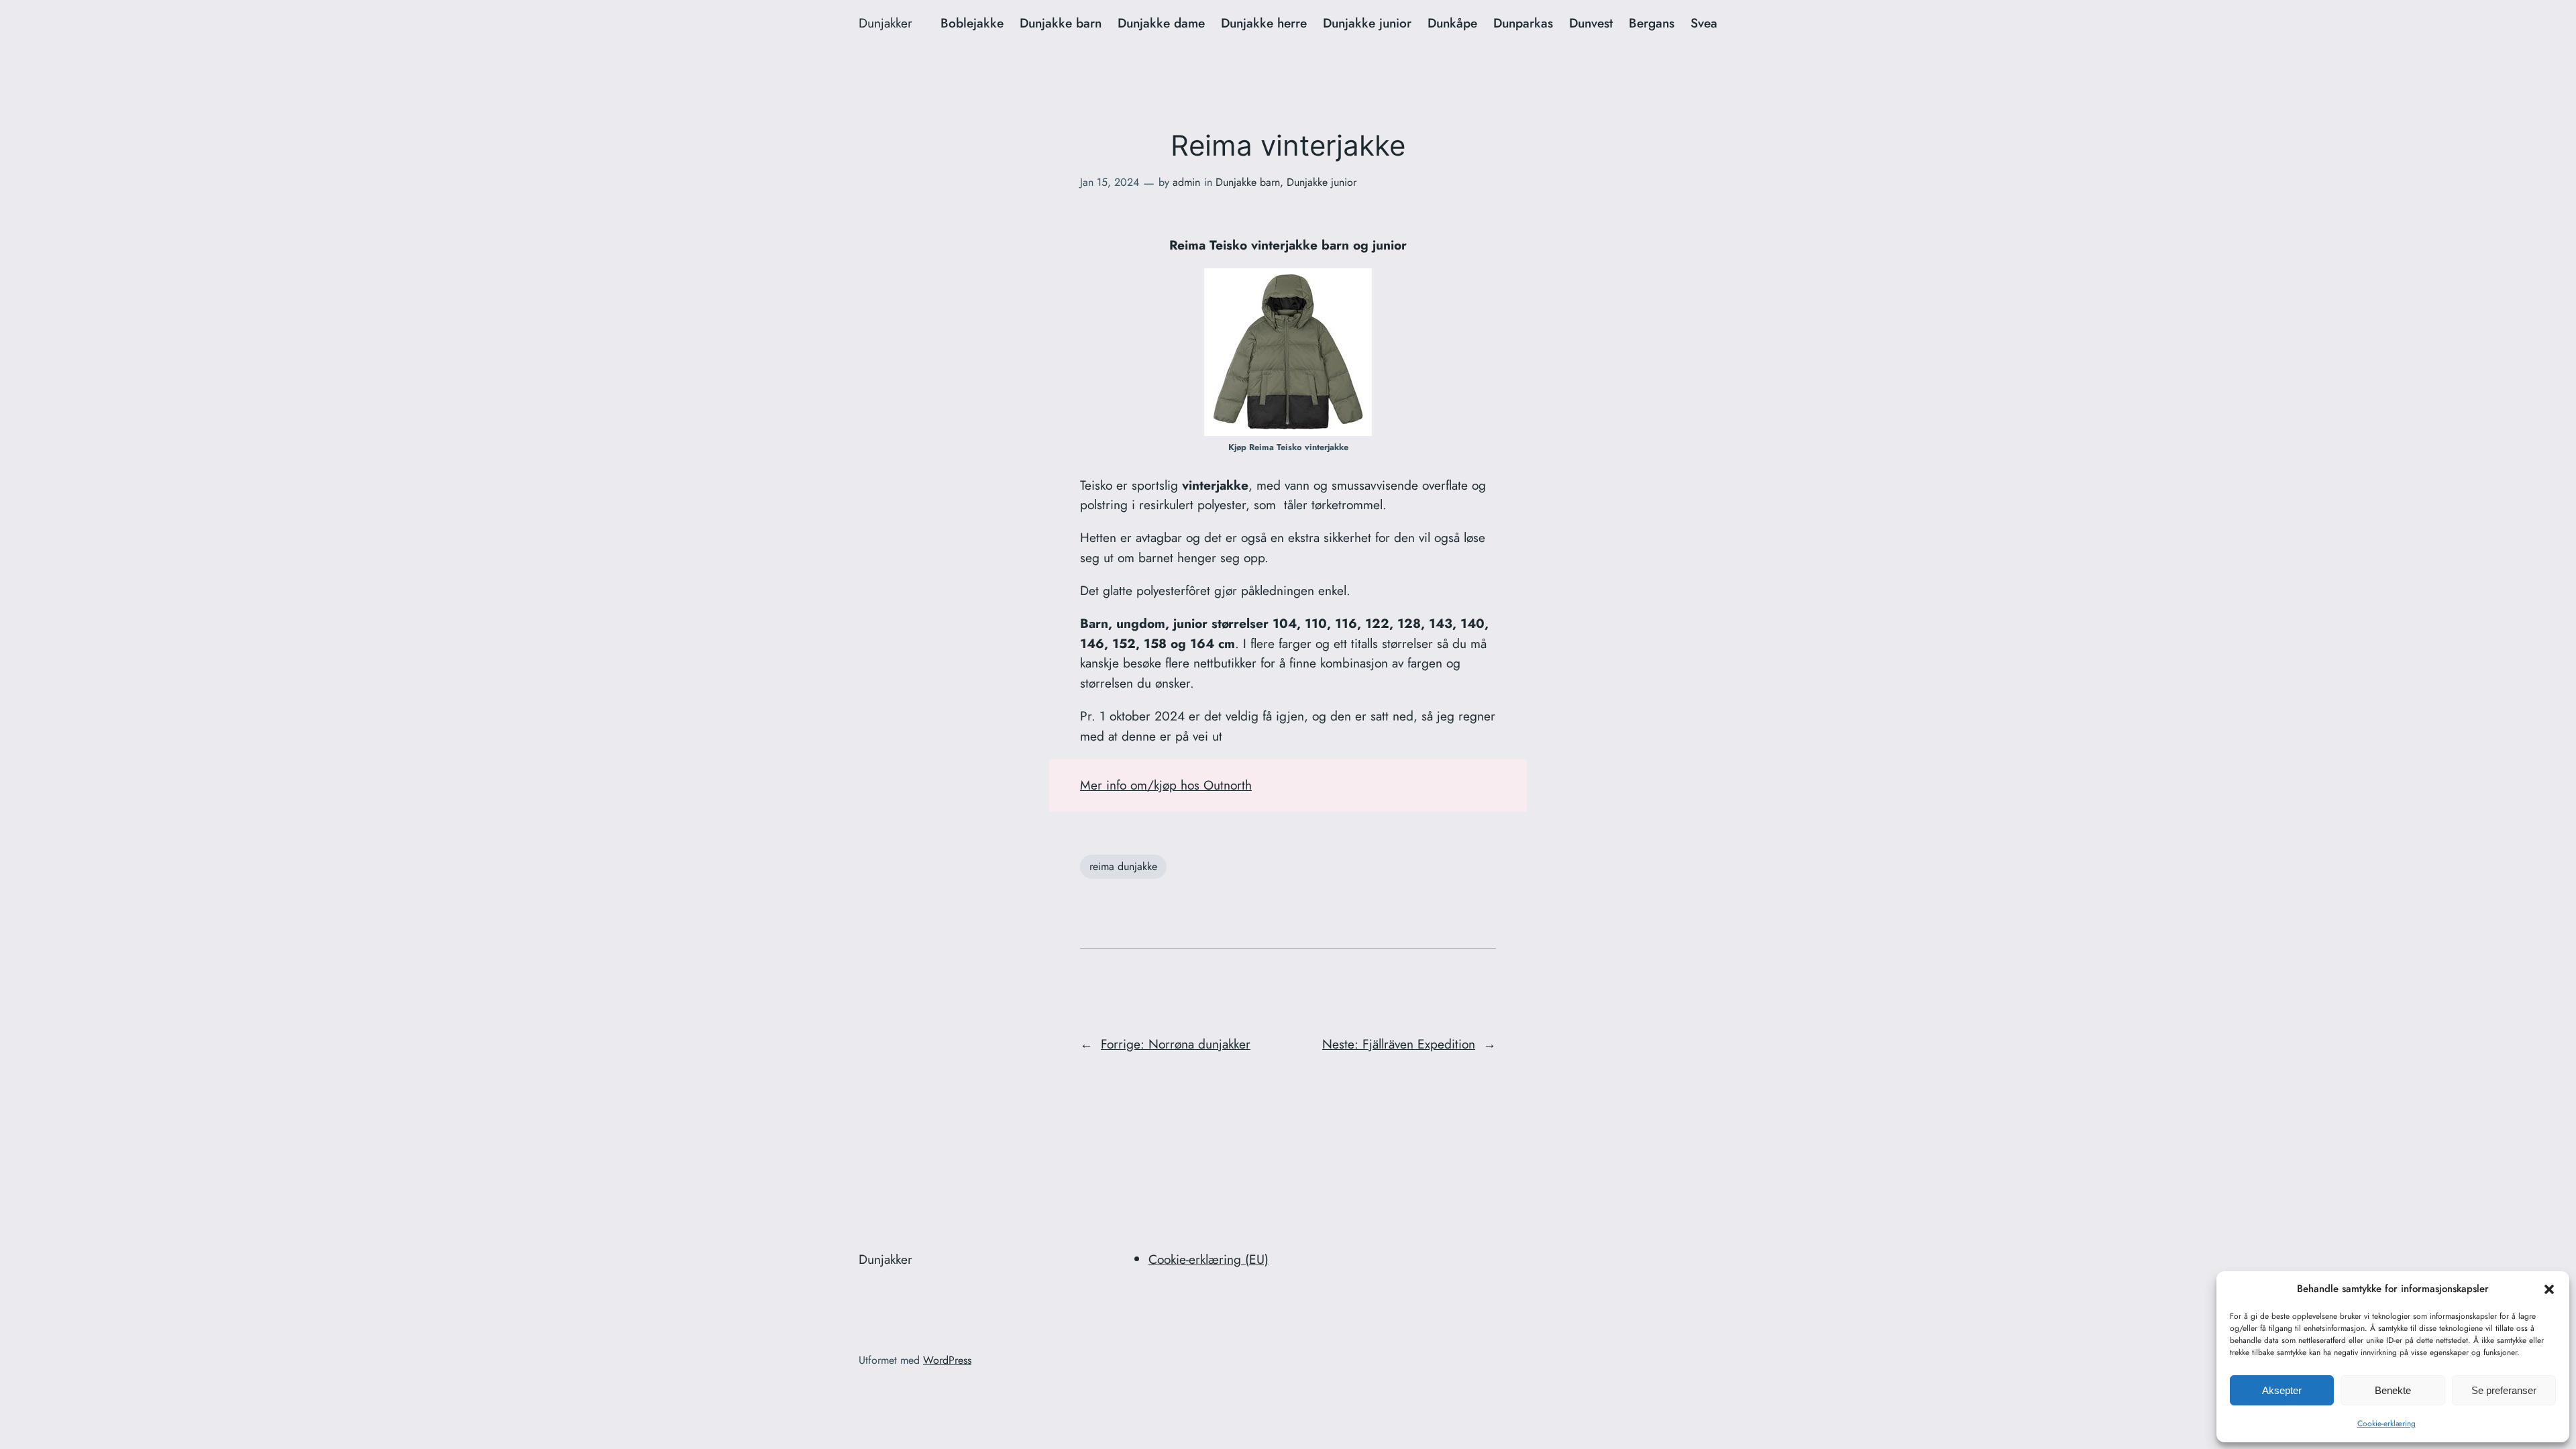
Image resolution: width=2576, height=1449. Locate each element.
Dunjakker (885, 23)
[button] (2549, 1289)
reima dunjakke (1123, 866)
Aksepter (2282, 1390)
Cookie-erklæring (2386, 1424)
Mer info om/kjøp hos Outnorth (1166, 785)
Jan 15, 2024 (1110, 182)
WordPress (947, 1360)
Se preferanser (2504, 1390)
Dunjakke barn (1248, 182)
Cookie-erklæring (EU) (1209, 1259)
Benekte (2393, 1390)
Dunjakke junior (1322, 182)
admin (1186, 182)
